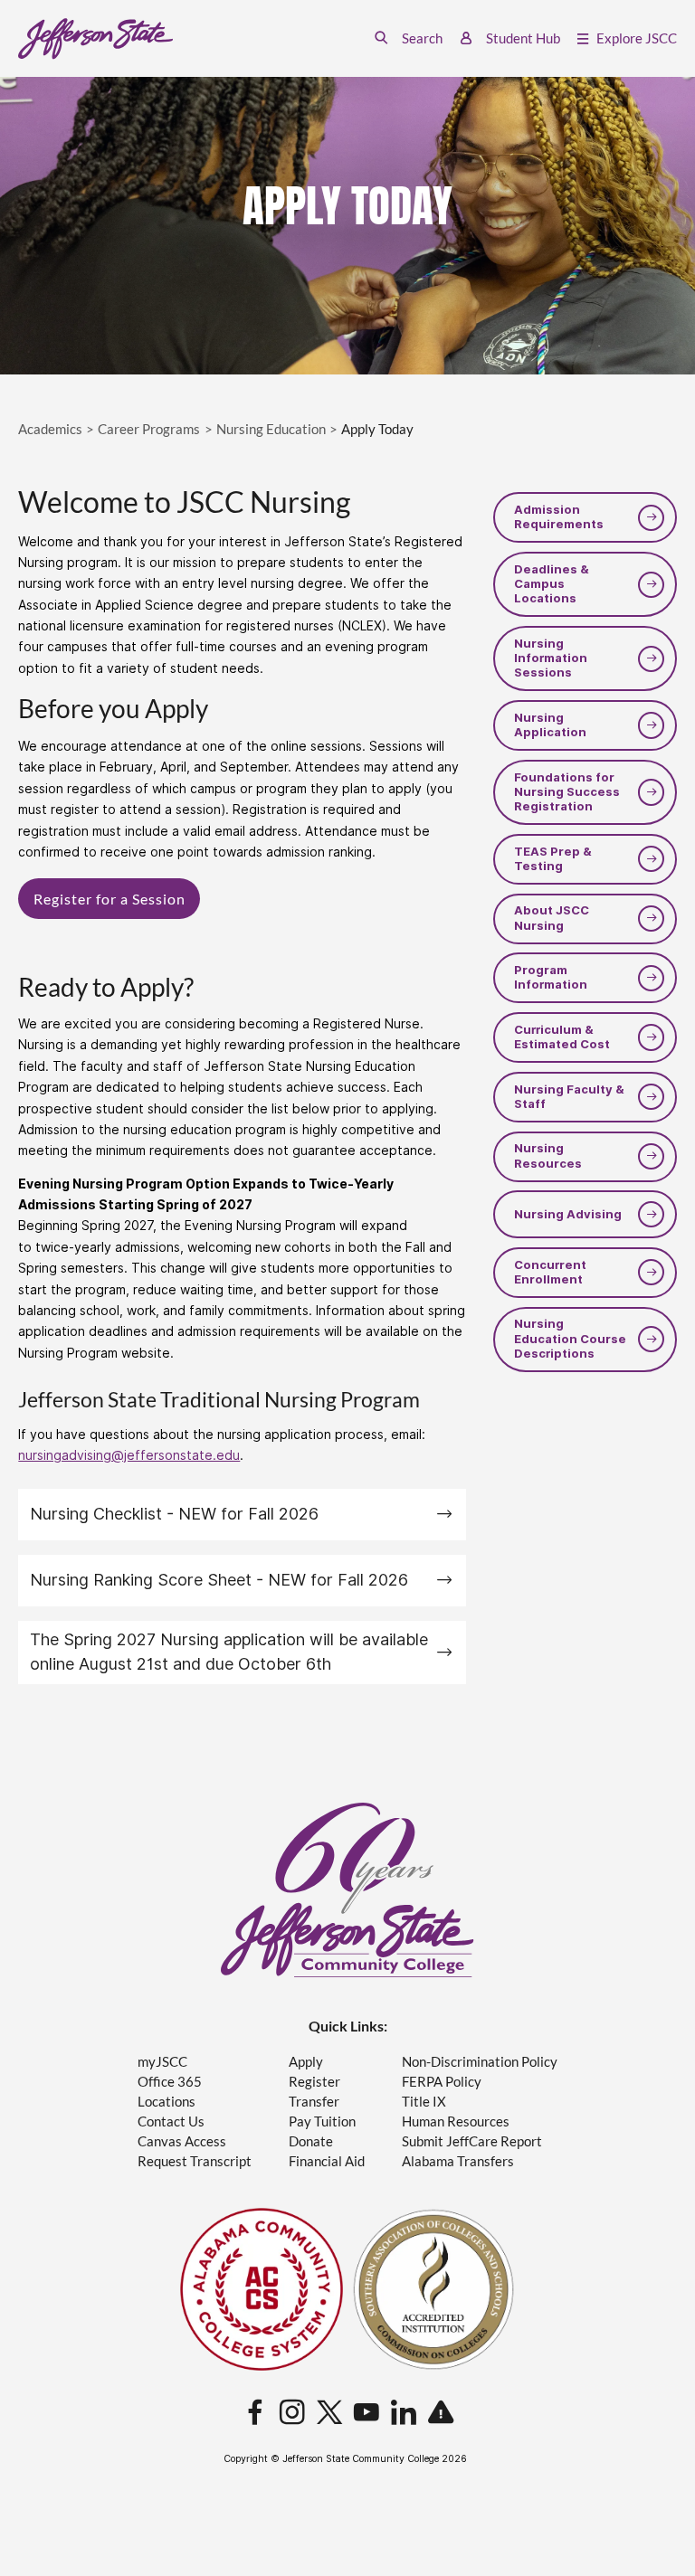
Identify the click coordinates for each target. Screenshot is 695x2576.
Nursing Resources (548, 1155)
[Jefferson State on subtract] (441, 2413)
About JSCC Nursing (552, 918)
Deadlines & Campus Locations (552, 584)
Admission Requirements (559, 517)
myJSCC (162, 2062)
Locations (167, 2102)
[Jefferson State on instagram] (292, 2413)
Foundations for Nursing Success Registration (567, 792)
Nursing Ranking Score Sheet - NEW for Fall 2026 (219, 1580)
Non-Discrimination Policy (480, 2062)
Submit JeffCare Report (472, 2141)
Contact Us (171, 2121)
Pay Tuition (322, 2121)
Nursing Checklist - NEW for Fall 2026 (174, 1514)
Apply (306, 2062)
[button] (408, 38)
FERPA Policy (442, 2082)
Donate (311, 2141)
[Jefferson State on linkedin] (404, 2413)
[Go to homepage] (95, 39)
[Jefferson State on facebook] (255, 2413)
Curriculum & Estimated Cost (562, 1037)
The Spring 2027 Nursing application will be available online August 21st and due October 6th (229, 1652)
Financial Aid (327, 2161)
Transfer (314, 2102)
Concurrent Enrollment (550, 1272)
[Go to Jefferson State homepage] (347, 1890)
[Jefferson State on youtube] (367, 2413)
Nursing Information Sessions (551, 658)
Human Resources (456, 2121)
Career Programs (149, 429)
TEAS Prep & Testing (553, 859)
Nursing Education (271, 429)
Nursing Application (550, 725)
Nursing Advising (568, 1214)
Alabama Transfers (458, 2161)
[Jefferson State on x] (329, 2413)
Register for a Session (109, 899)
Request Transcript (195, 2161)
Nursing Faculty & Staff (569, 1097)
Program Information (551, 977)
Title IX (424, 2102)
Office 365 (170, 2082)
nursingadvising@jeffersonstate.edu (129, 1455)
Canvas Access (182, 2141)
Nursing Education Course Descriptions (570, 1339)
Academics (50, 429)
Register (314, 2082)
